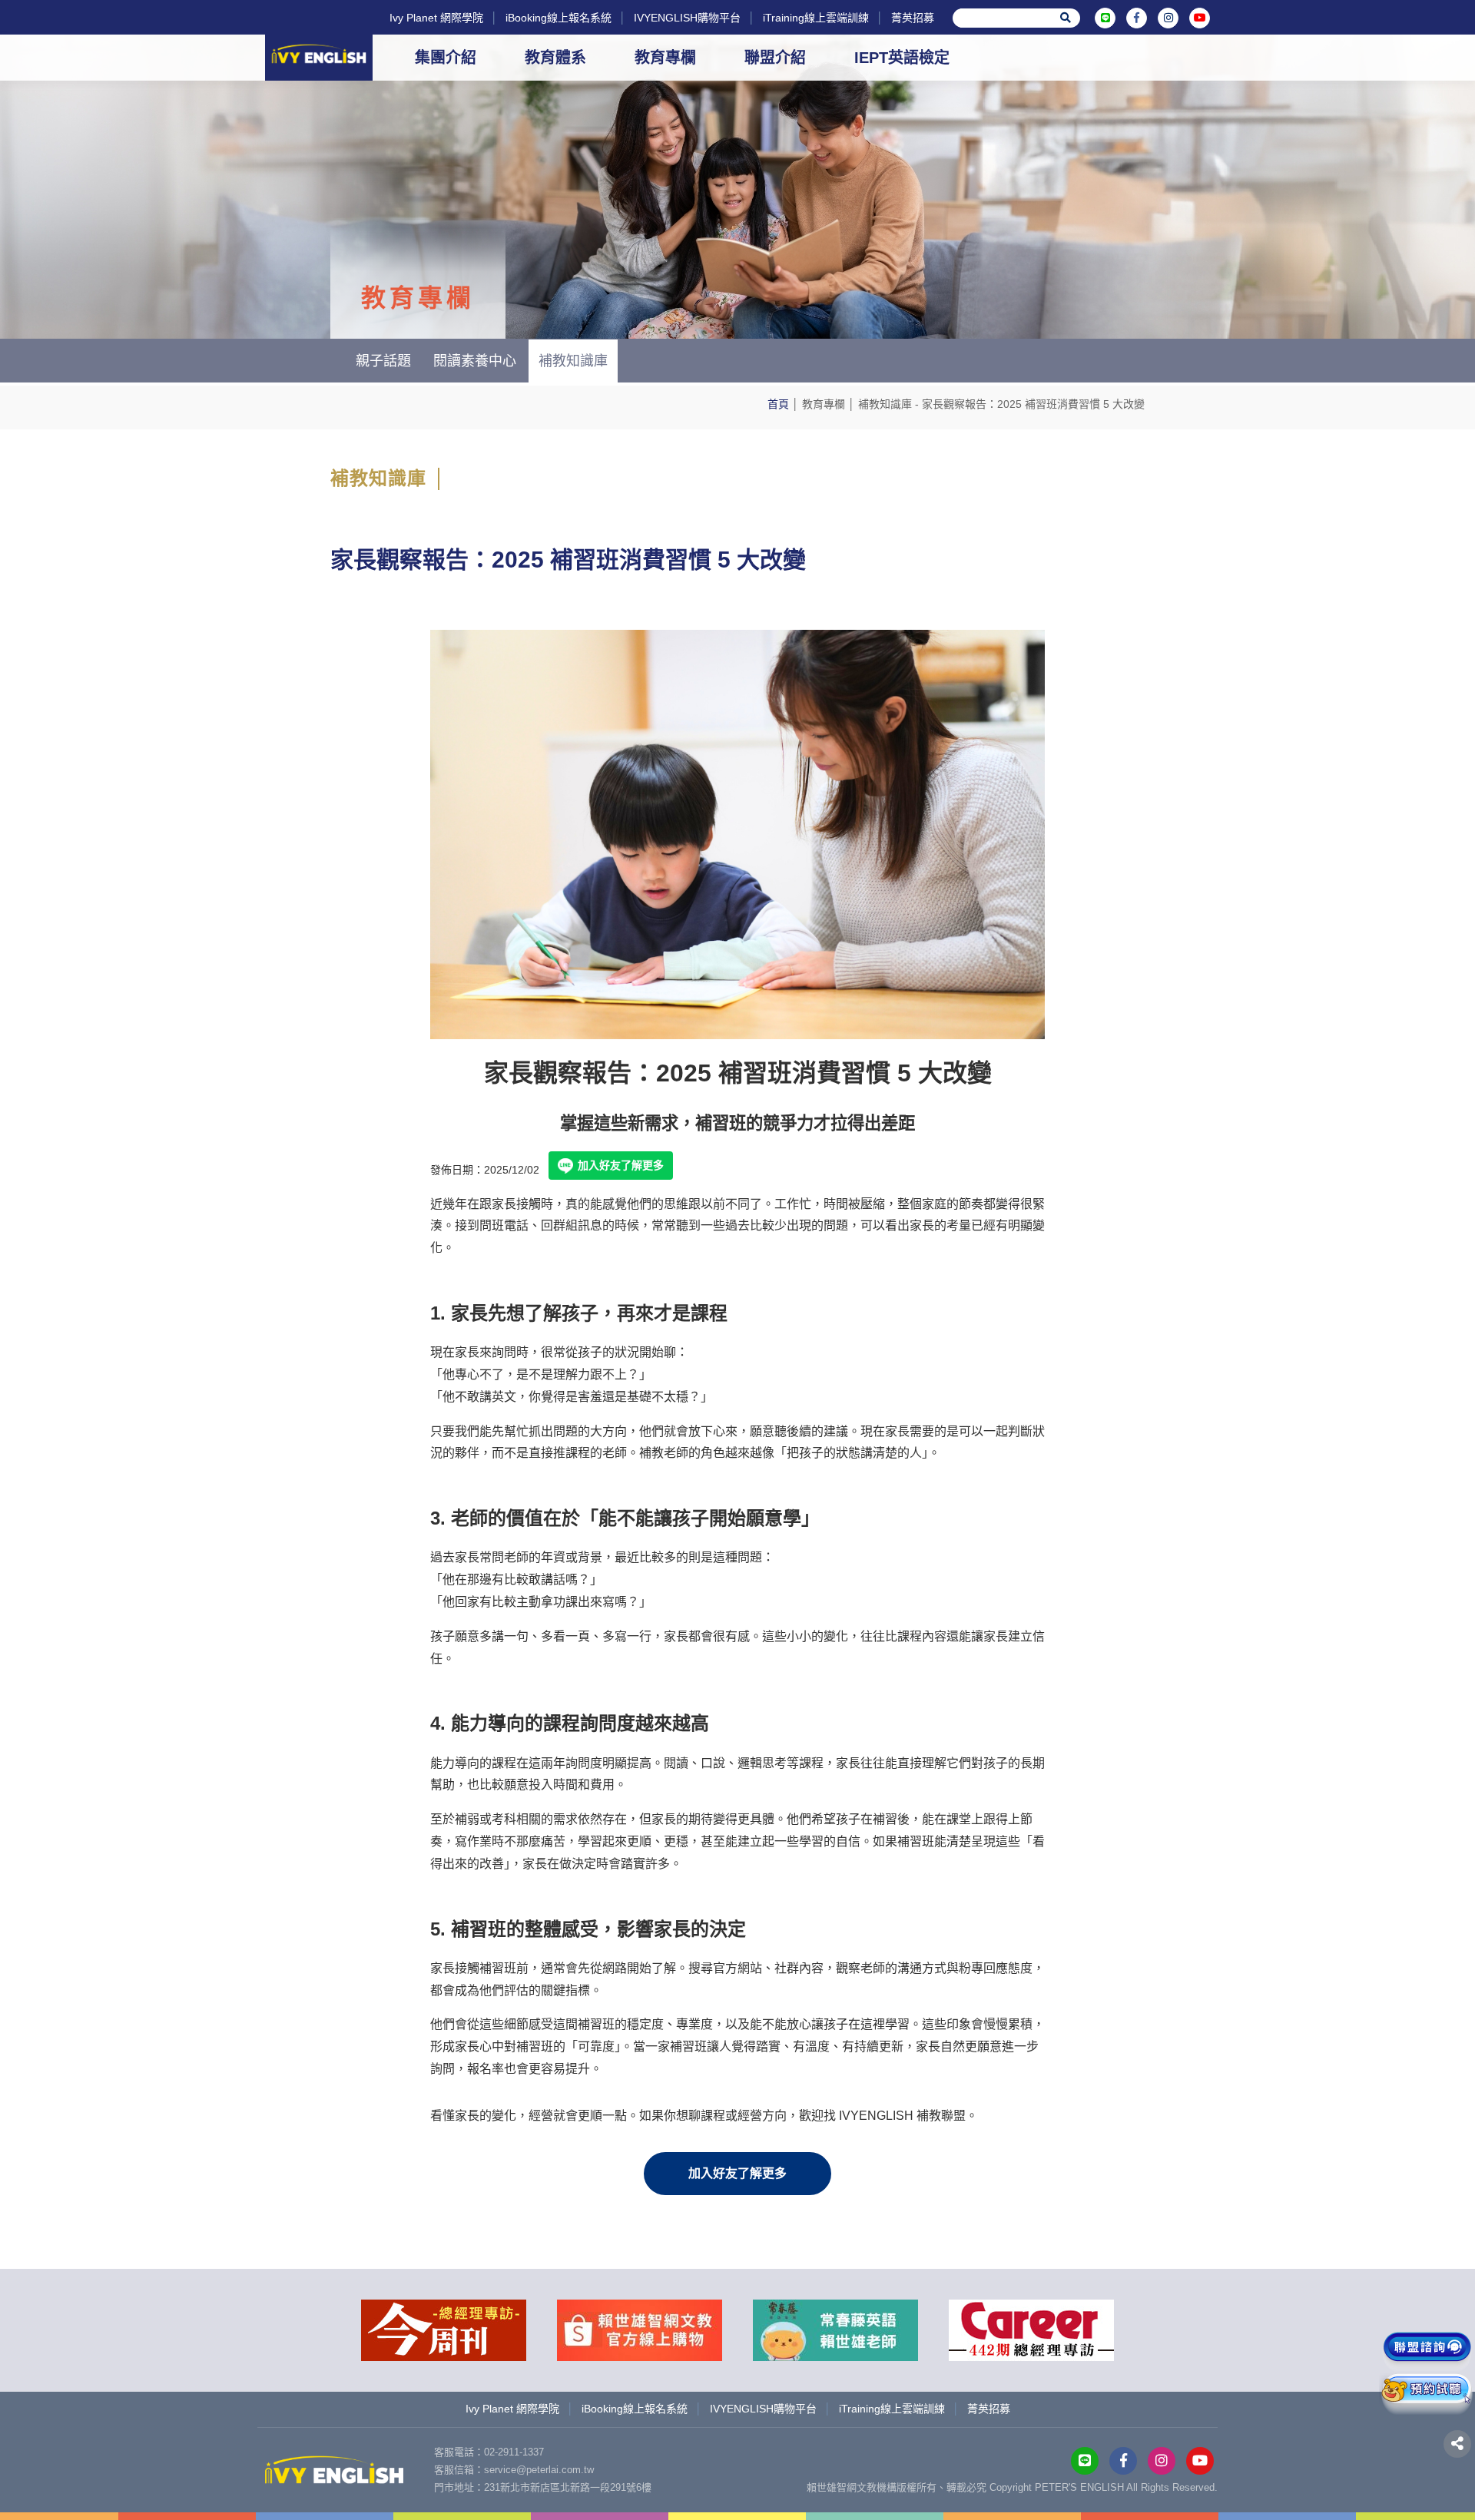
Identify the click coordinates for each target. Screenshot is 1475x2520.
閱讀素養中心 (475, 361)
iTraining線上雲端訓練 (816, 18)
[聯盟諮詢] (1427, 2352)
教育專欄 (665, 58)
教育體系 (555, 58)
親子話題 (383, 361)
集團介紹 (446, 58)
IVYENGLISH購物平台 (687, 18)
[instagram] (1168, 18)
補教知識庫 (885, 404)
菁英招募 (913, 18)
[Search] (1066, 18)
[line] (1105, 18)
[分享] (1457, 2444)
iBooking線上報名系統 (559, 18)
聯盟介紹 (775, 58)
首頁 (778, 404)
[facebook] (1137, 18)
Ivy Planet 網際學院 (436, 18)
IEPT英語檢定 (902, 58)
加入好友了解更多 (621, 1165)
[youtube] (1200, 18)
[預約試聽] (1427, 2394)
